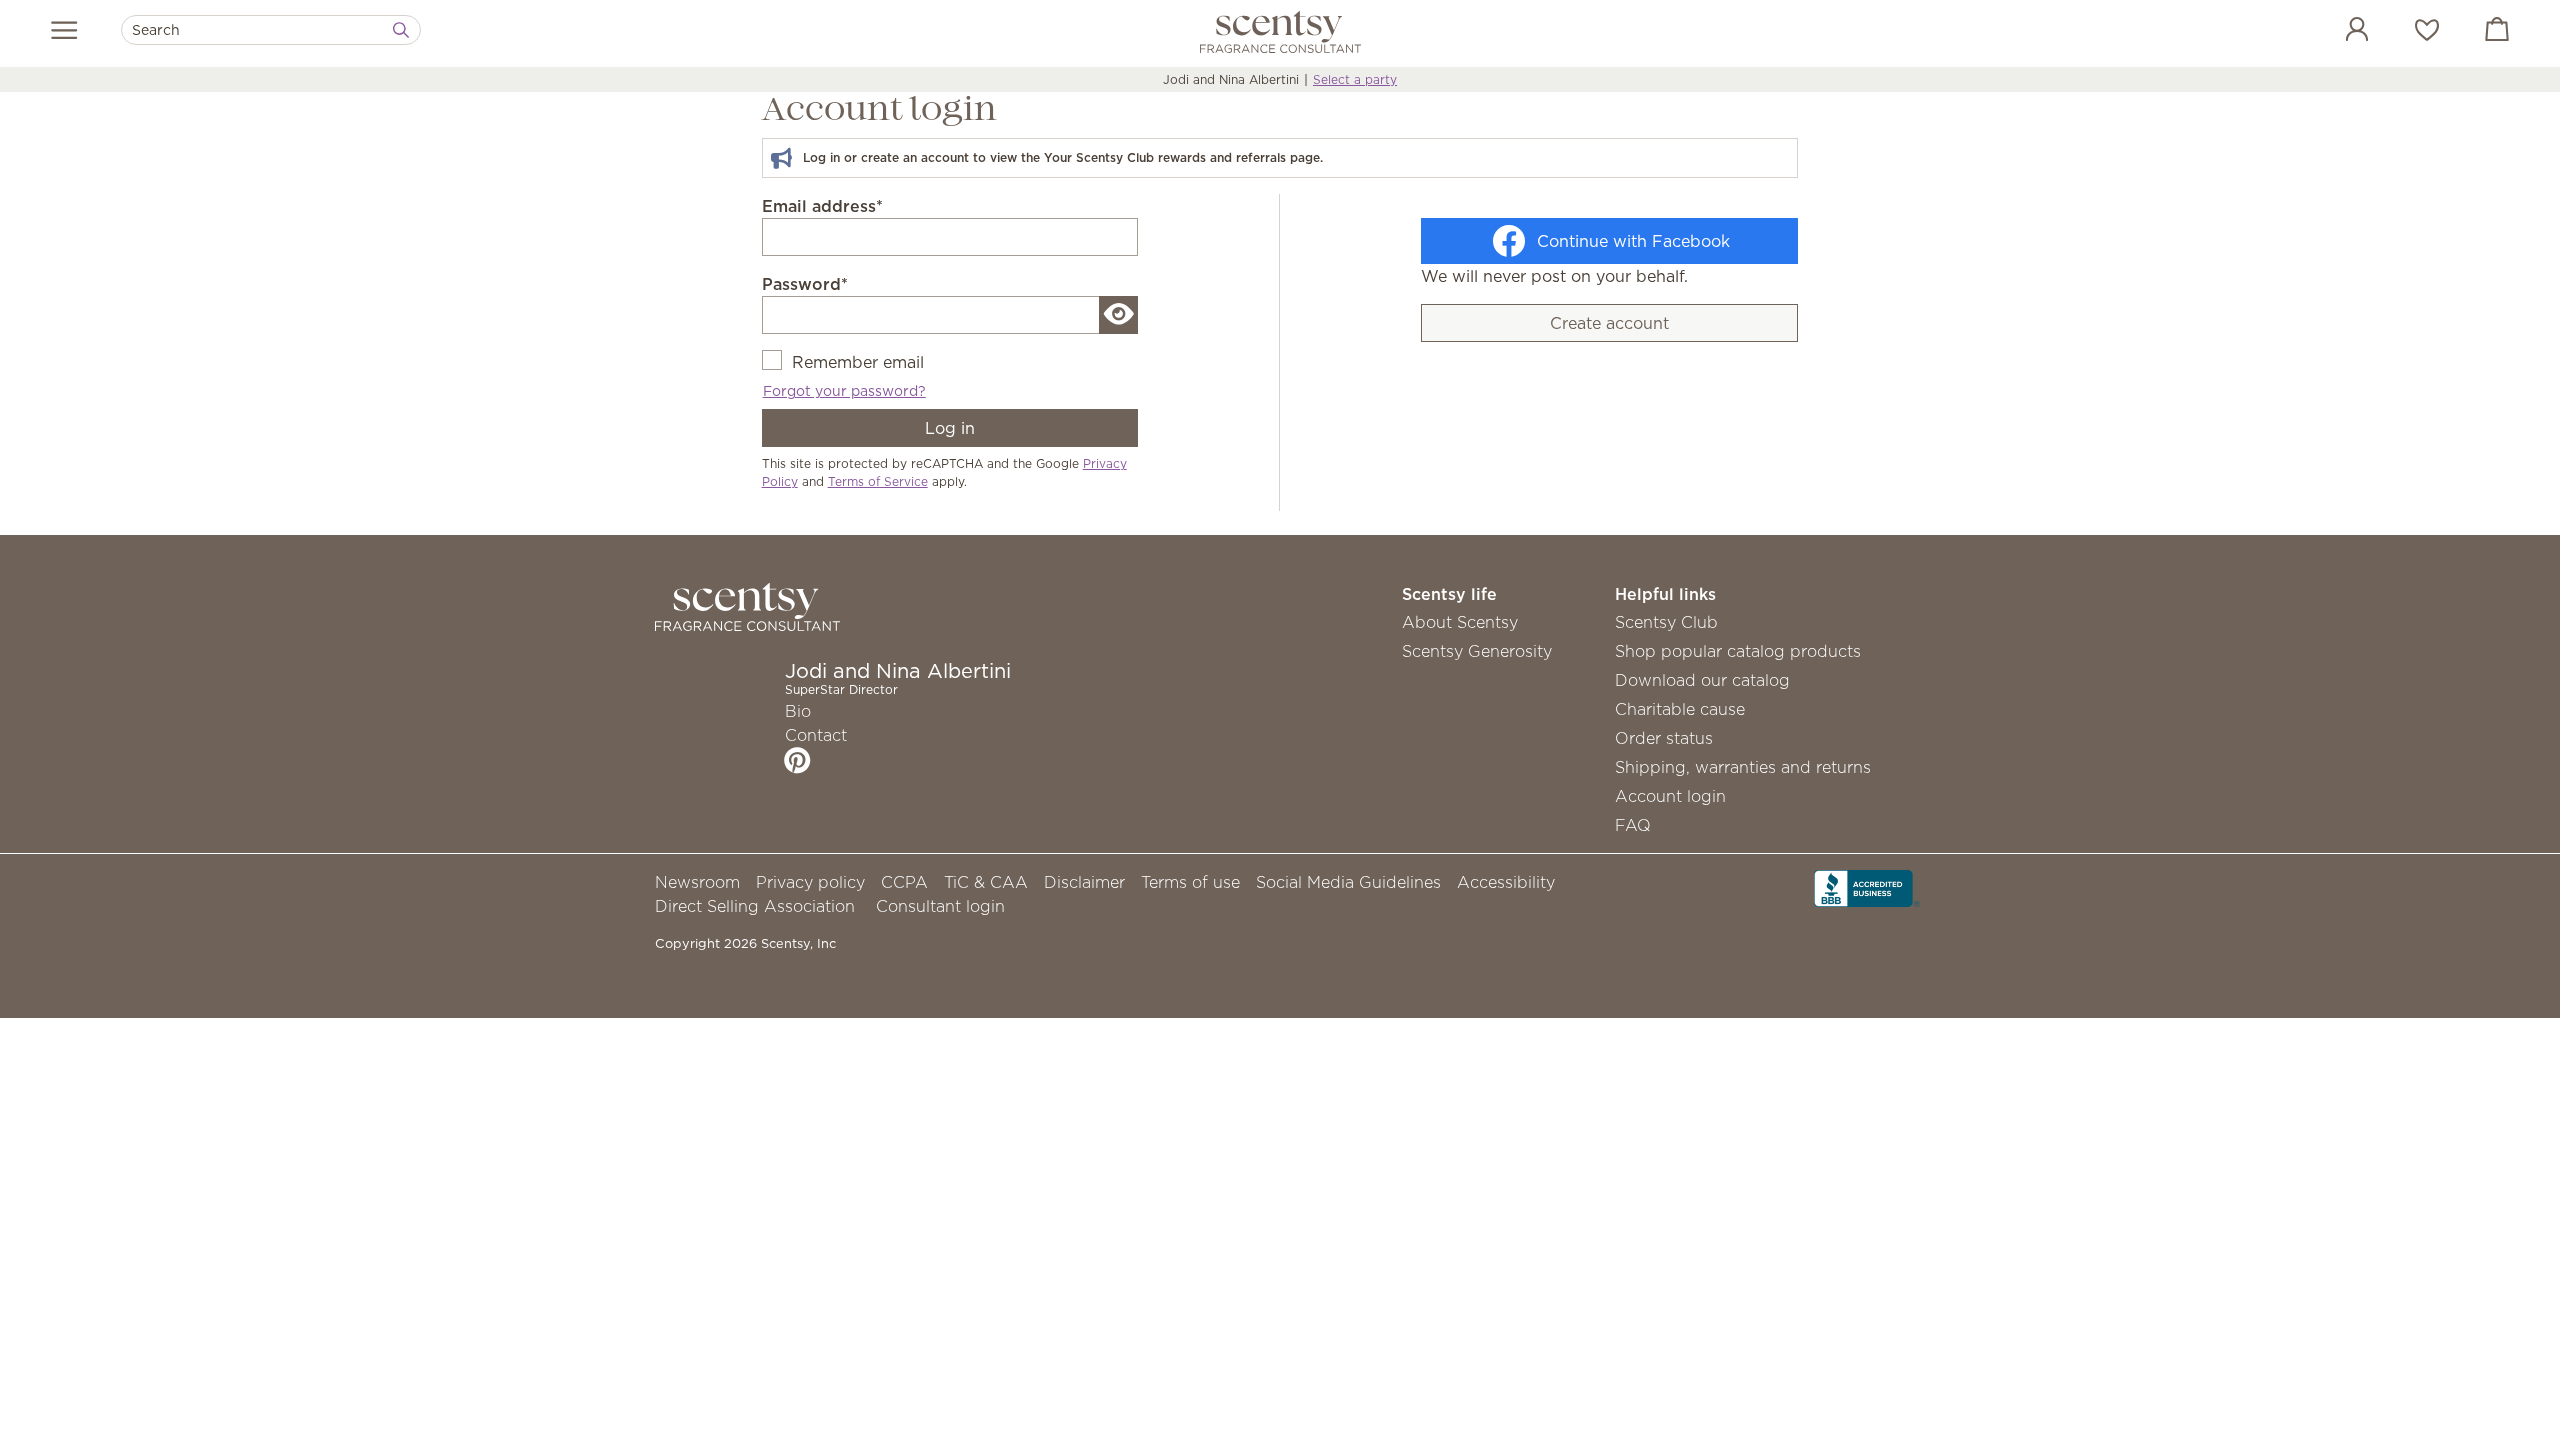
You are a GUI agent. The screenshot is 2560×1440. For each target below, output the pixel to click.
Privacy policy (810, 882)
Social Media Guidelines (1348, 882)
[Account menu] (2337, 32)
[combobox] (271, 30)
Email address (822, 206)
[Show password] (1119, 315)
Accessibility (1506, 882)
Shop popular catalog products (1738, 651)
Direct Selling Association (755, 906)
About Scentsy (1460, 622)
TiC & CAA (986, 882)
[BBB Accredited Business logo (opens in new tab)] (1867, 887)
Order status (1664, 738)
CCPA (904, 882)
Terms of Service (878, 481)
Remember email (858, 362)
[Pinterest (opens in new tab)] (797, 760)
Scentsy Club (1666, 622)
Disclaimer (1084, 882)
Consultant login (940, 906)
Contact (816, 735)
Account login (1670, 796)
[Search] (401, 30)
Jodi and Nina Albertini (1231, 79)
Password (805, 284)
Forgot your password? (844, 391)
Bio (798, 711)
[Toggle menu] (64, 30)
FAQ (1633, 825)
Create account (1609, 323)
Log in (950, 428)
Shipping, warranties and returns (1743, 767)
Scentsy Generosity (1477, 651)
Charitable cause (1680, 709)
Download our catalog (1702, 680)
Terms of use (1190, 882)
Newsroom (697, 882)
